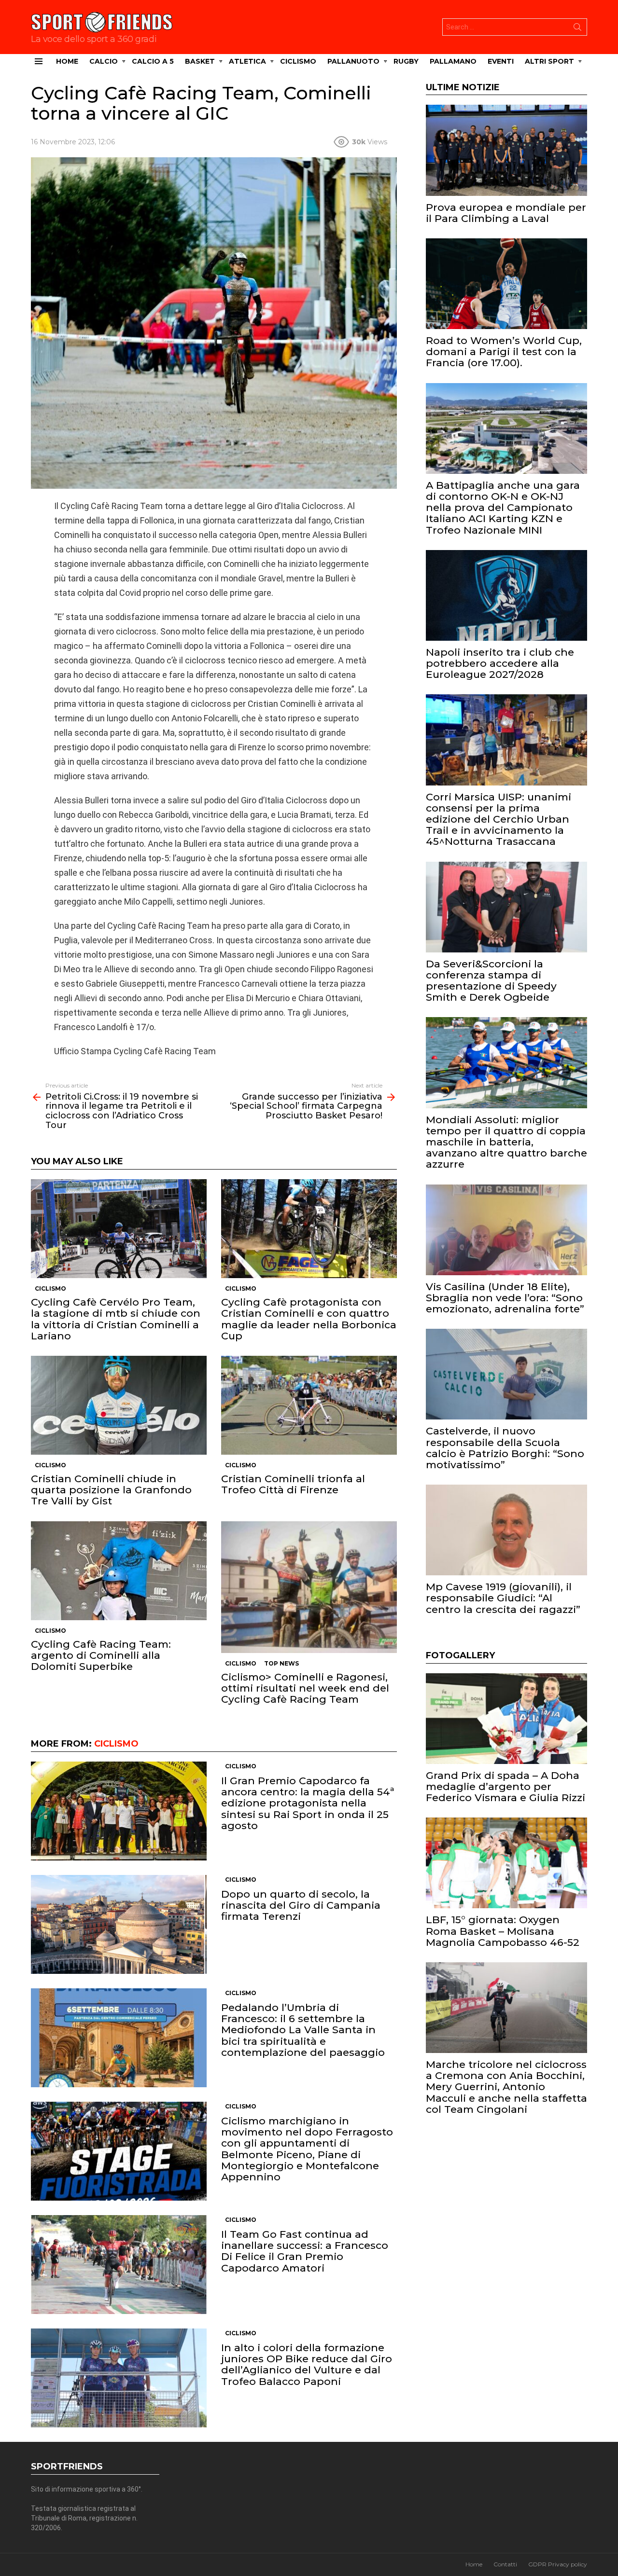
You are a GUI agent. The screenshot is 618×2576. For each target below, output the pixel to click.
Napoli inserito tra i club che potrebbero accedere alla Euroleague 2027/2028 (500, 663)
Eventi (501, 61)
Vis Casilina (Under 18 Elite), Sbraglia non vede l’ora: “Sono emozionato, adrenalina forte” (505, 1298)
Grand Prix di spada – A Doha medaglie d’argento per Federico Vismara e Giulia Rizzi (506, 1786)
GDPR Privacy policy (558, 2564)
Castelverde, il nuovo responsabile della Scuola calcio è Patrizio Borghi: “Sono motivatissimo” (505, 1448)
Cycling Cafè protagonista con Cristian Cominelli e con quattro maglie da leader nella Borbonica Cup (309, 1319)
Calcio (104, 61)
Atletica (247, 61)
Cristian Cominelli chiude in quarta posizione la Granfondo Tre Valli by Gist (111, 1490)
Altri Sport (549, 61)
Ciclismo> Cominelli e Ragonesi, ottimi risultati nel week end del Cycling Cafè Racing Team (305, 1688)
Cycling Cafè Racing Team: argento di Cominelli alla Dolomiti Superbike (101, 1655)
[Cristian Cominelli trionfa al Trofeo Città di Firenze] (309, 1405)
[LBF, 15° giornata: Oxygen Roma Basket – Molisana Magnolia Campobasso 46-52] (506, 1863)
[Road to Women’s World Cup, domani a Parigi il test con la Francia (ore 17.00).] (506, 284)
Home (67, 61)
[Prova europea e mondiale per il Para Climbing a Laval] (506, 150)
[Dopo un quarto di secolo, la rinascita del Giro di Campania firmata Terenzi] (119, 1924)
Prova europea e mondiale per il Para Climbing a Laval (506, 213)
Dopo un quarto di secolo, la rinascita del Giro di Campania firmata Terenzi (301, 1905)
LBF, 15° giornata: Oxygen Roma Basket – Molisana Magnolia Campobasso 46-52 (503, 1931)
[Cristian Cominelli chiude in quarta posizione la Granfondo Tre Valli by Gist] (119, 1405)
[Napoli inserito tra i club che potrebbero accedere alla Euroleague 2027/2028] (506, 595)
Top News (281, 1663)
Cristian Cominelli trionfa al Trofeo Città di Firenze (293, 1484)
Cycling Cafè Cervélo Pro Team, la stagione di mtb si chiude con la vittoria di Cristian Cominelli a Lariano (116, 1319)
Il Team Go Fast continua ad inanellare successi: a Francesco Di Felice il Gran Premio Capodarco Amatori (305, 2251)
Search (577, 29)
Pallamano (453, 61)
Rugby (406, 61)
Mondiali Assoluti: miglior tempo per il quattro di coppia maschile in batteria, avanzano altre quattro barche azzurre (506, 1142)
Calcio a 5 (153, 61)
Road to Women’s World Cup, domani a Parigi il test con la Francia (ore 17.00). (504, 351)
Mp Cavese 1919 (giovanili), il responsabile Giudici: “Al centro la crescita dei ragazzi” (503, 1598)
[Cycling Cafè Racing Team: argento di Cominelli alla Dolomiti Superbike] (119, 1571)
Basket (200, 61)
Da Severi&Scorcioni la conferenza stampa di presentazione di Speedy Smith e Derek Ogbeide (491, 981)
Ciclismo (298, 61)
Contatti (505, 2564)
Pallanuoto (353, 61)
